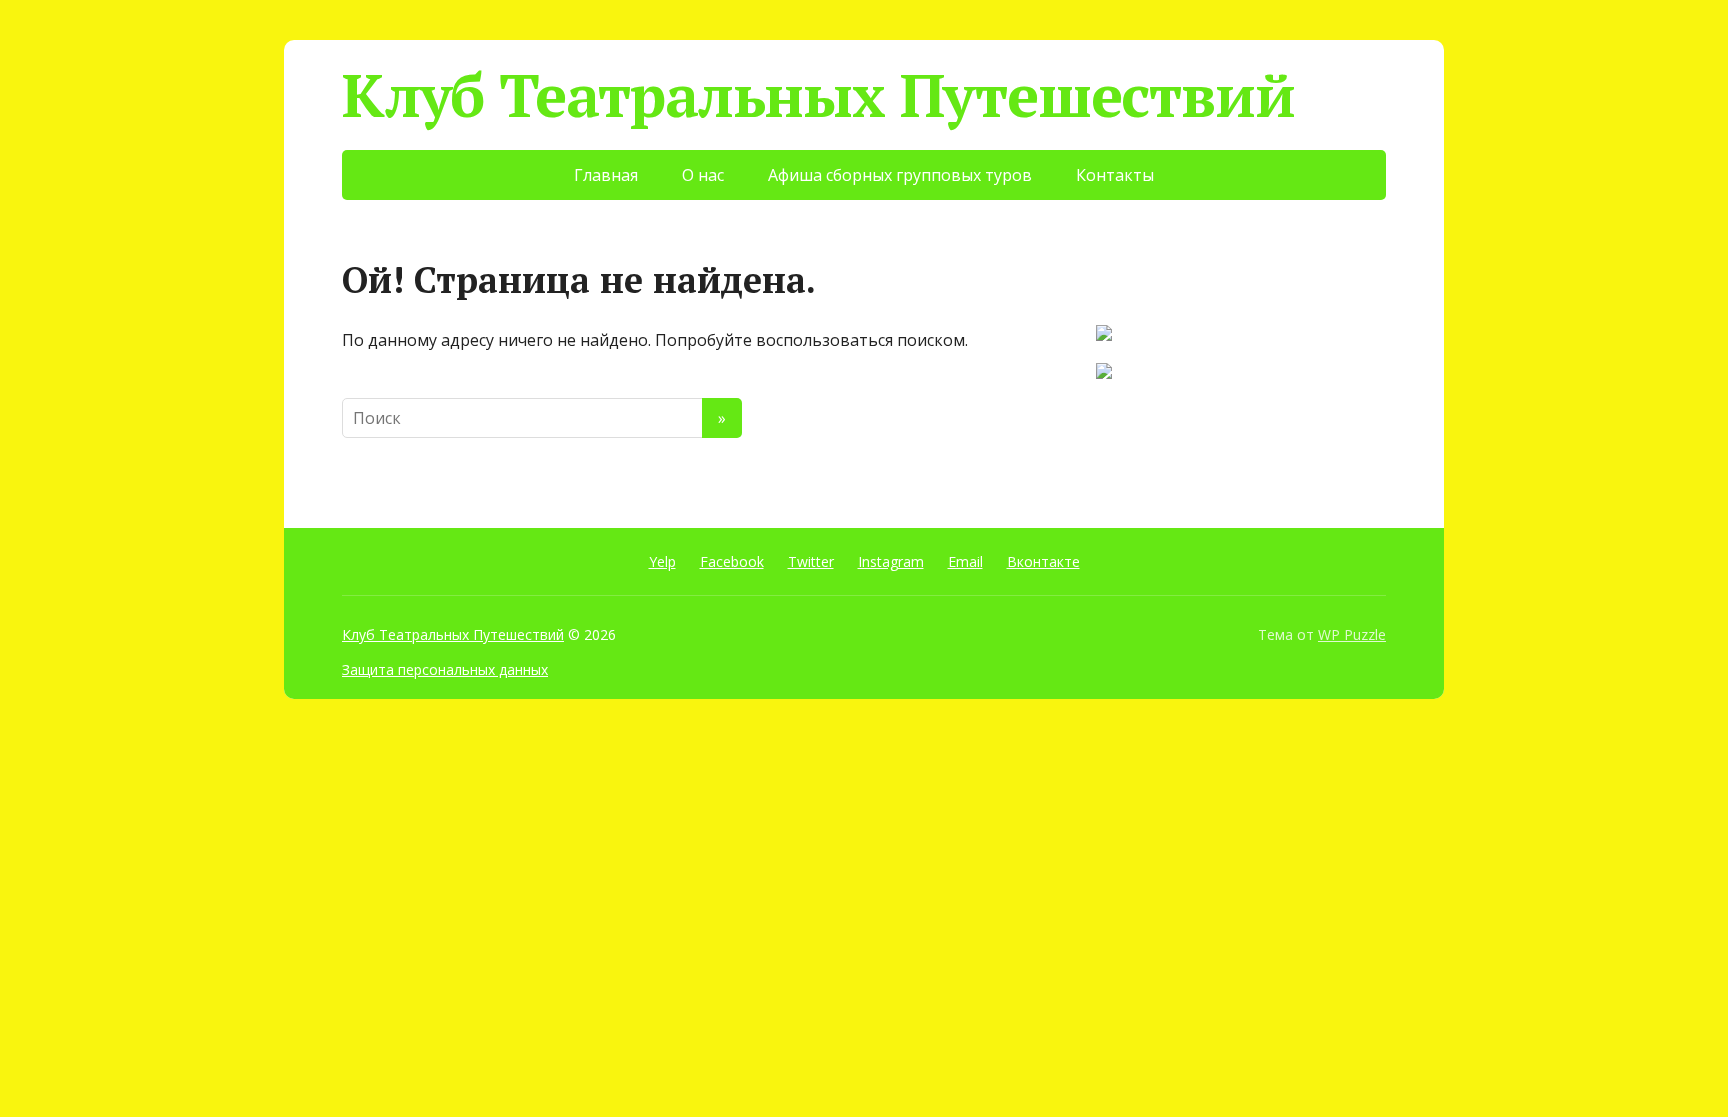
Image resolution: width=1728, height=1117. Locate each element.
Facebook (732, 561)
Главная (606, 175)
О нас (703, 175)
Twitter (811, 561)
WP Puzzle (1352, 634)
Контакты (1115, 175)
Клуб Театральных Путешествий (818, 95)
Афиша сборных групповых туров (900, 175)
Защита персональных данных (445, 669)
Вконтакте (1043, 561)
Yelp (662, 561)
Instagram (891, 561)
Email (965, 561)
